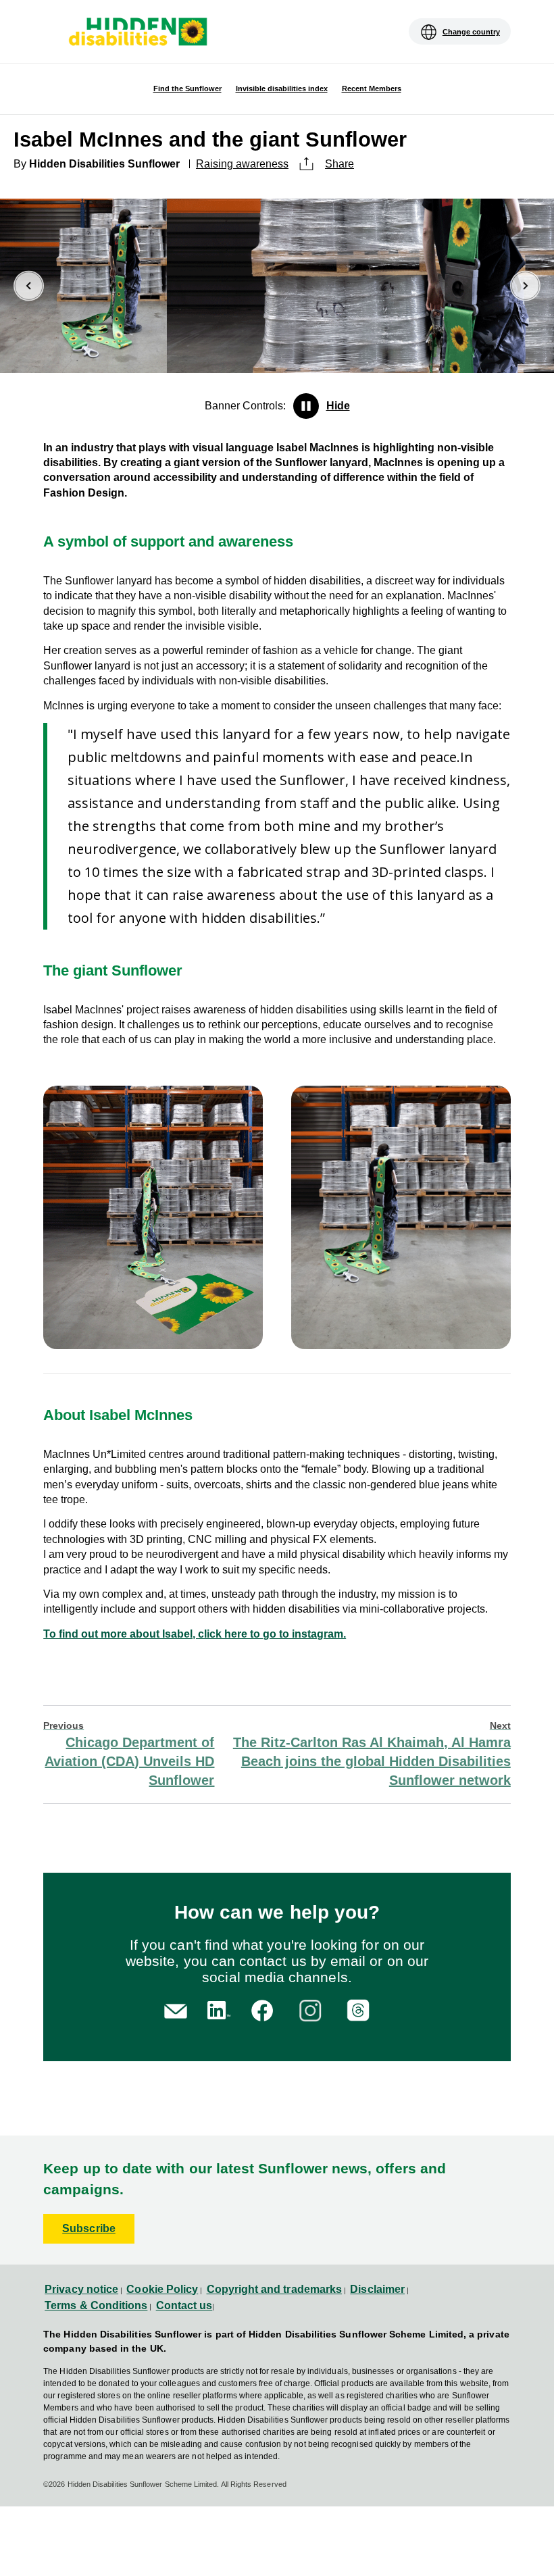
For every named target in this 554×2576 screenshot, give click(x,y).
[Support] (176, 2010)
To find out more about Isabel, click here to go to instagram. (195, 1634)
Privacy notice (81, 2289)
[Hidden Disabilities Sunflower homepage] (137, 33)
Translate (64, 41)
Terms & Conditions (96, 2305)
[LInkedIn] (217, 2009)
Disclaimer (377, 2289)
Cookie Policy (162, 2289)
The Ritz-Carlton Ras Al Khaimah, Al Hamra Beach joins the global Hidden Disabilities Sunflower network (372, 1754)
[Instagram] (312, 2009)
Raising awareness (242, 164)
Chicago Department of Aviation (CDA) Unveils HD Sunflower (129, 1754)
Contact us (184, 2305)
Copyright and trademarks (275, 2289)
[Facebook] (265, 2009)
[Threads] (360, 2009)
